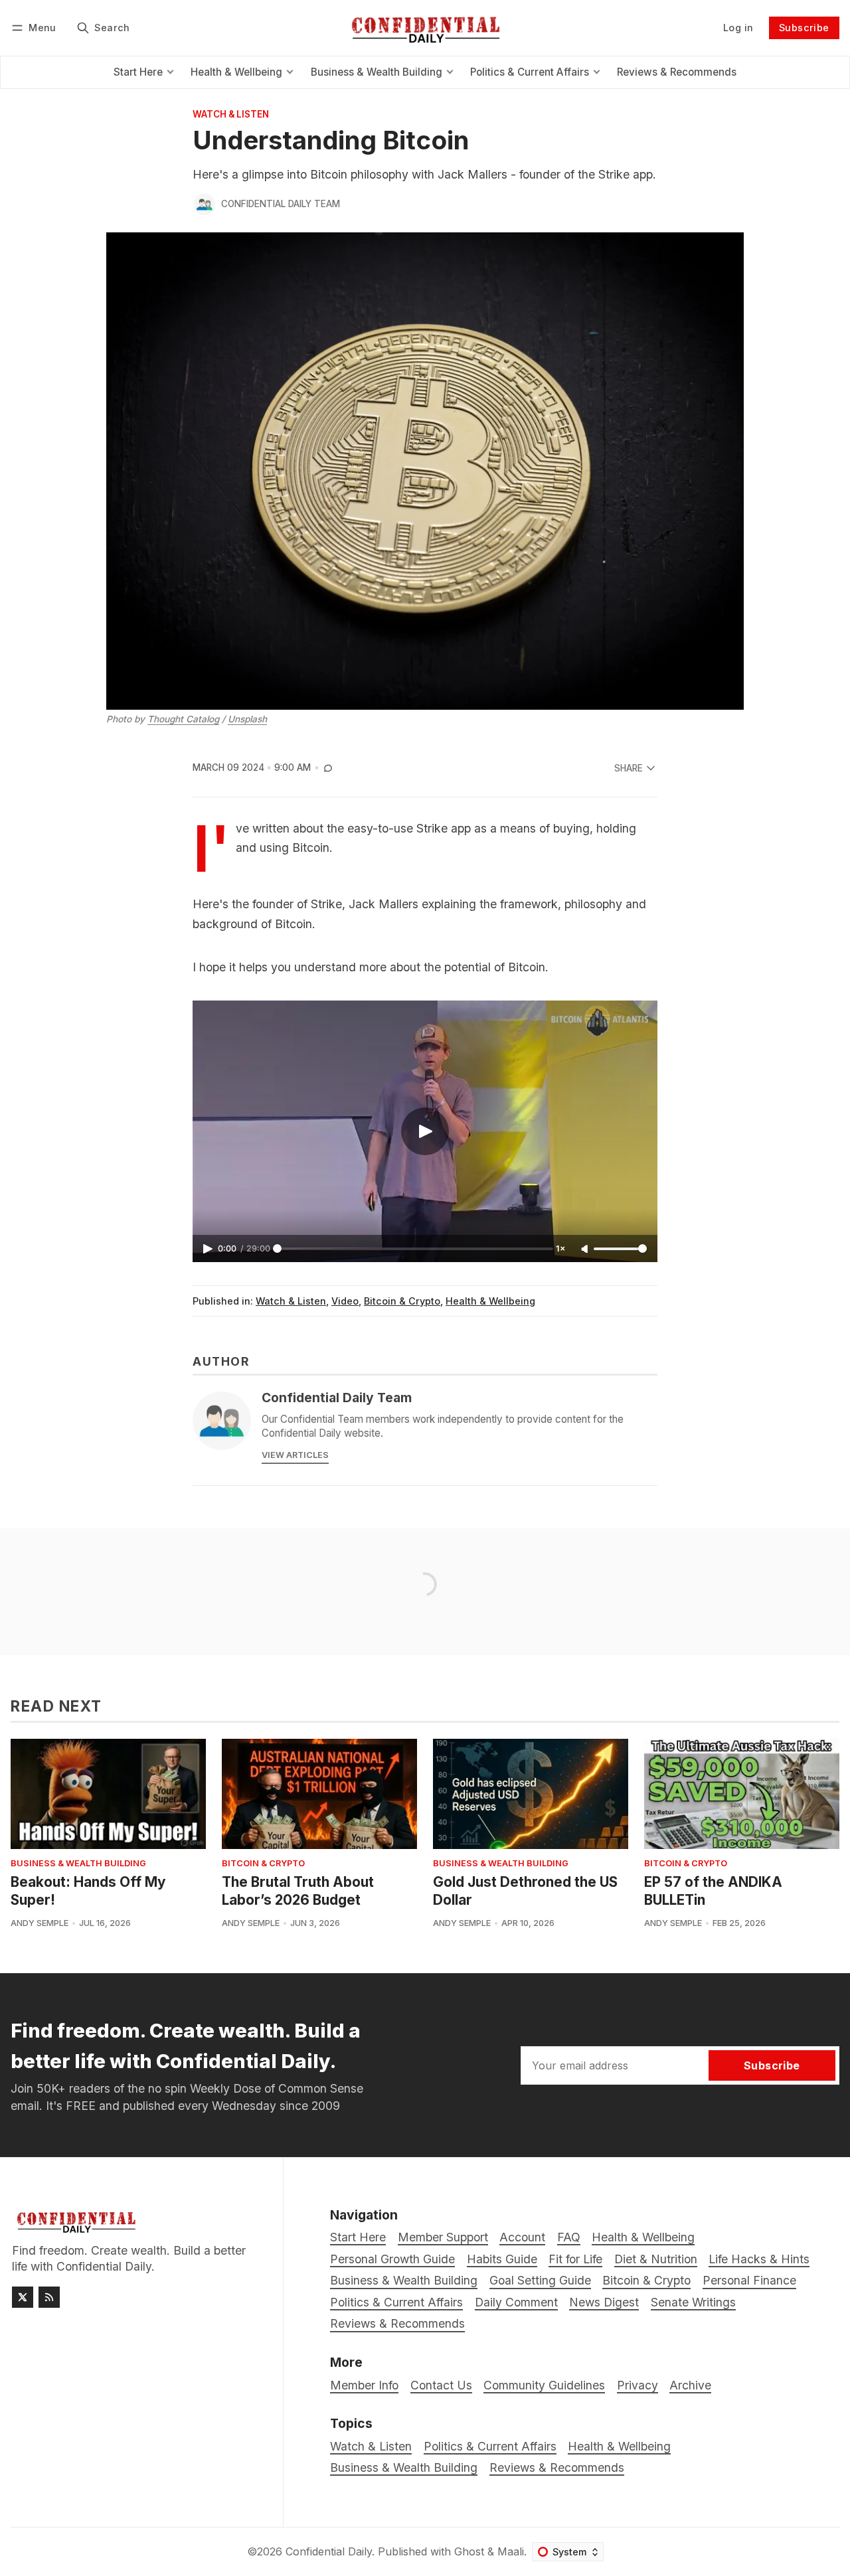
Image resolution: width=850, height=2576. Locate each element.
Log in (738, 28)
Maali (511, 2551)
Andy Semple (40, 1923)
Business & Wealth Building (78, 1864)
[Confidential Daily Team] (205, 204)
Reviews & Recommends (557, 2467)
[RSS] (49, 2297)
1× (560, 1248)
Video (345, 1301)
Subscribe (804, 28)
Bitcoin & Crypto (402, 1301)
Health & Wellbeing (490, 1301)
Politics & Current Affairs (490, 2446)
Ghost (469, 2551)
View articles (295, 1455)
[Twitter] (23, 2297)
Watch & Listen (231, 115)
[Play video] (425, 1131)
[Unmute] (586, 1249)
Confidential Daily (329, 2551)
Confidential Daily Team (281, 204)
